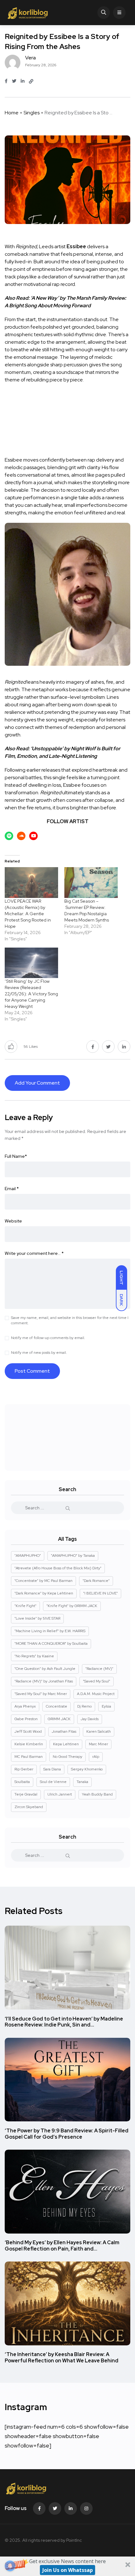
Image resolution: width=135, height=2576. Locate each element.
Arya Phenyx (25, 1706)
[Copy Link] (31, 81)
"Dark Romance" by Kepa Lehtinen (44, 1593)
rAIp (96, 1757)
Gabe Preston (26, 1719)
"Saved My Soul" (97, 1681)
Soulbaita (22, 1782)
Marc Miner (98, 1744)
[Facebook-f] (39, 2508)
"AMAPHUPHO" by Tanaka (73, 1556)
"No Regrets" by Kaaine (34, 1656)
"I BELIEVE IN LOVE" (100, 1593)
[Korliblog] (28, 13)
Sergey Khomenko (87, 1769)
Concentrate (57, 1706)
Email (12, 1189)
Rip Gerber (24, 1769)
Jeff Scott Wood (28, 1731)
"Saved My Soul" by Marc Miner (41, 1694)
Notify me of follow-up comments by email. (48, 1338)
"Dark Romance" (96, 1581)
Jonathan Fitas (64, 1731)
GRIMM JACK (59, 1719)
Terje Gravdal (26, 1794)
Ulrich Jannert (60, 1794)
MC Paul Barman (29, 1757)
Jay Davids (90, 1719)
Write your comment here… (34, 1253)
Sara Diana (52, 1769)
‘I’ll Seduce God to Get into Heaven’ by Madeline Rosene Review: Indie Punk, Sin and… (64, 2022)
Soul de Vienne (53, 1782)
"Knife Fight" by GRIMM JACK (72, 1606)
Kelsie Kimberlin (29, 1744)
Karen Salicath (99, 1731)
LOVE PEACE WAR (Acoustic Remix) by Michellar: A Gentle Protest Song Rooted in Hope (28, 914)
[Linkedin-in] (71, 2508)
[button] (67, 2566)
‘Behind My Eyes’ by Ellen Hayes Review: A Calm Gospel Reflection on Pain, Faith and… (62, 2246)
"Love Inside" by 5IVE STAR (37, 1618)
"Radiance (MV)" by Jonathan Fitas (44, 1681)
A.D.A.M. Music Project (96, 1694)
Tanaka (82, 1782)
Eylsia (106, 1706)
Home (12, 113)
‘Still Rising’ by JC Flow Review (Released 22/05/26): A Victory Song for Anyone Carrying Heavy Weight (31, 994)
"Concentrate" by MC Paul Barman (43, 1581)
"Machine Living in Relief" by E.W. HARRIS (50, 1631)
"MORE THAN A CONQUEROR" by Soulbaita (51, 1643)
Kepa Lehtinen (66, 1744)
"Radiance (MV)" (99, 1669)
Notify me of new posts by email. (39, 1353)
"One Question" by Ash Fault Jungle (45, 1669)
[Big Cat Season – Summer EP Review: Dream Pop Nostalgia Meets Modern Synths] (91, 882)
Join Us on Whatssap (68, 2570)
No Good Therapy (67, 1757)
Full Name (16, 1156)
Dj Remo (84, 1706)
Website (13, 1221)
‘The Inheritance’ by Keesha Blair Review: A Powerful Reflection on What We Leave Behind (62, 2358)
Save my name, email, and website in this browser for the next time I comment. (70, 1320)
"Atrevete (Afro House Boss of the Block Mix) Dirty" (58, 1568)
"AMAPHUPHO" (28, 1556)
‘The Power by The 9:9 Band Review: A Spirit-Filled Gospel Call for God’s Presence (67, 2134)
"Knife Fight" (25, 1606)
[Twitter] (55, 2508)
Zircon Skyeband (29, 1807)
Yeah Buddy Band (97, 1794)
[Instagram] (86, 2508)
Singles (32, 113)
